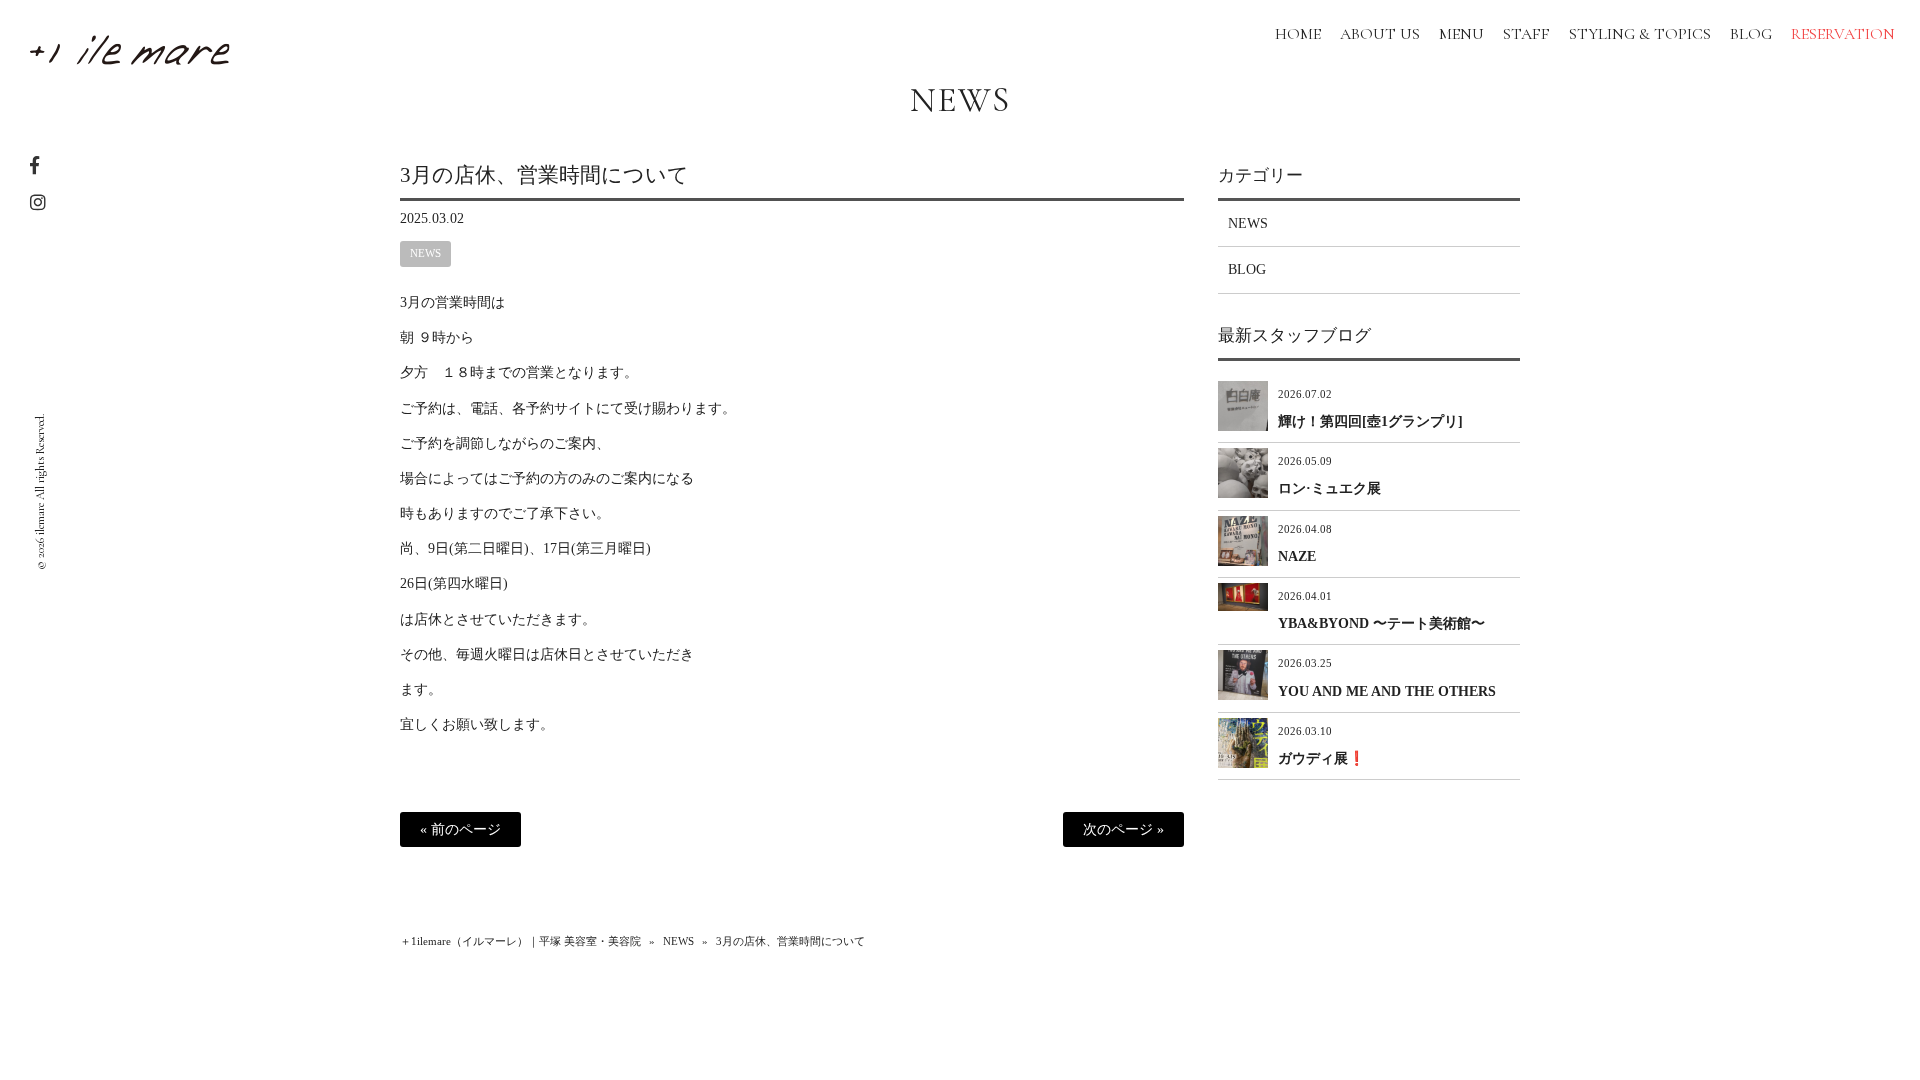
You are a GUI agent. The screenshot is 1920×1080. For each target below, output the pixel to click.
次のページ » (1123, 829)
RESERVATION (1843, 34)
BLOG (1247, 269)
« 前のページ (460, 829)
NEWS (960, 100)
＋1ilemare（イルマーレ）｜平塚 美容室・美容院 (520, 941)
